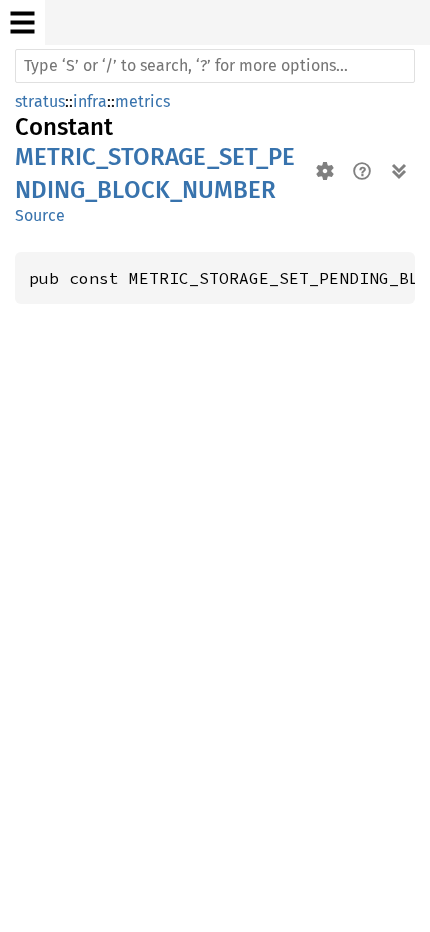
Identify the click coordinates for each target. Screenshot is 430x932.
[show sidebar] (22, 22)
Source (40, 215)
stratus (40, 101)
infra (90, 101)
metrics (142, 101)
